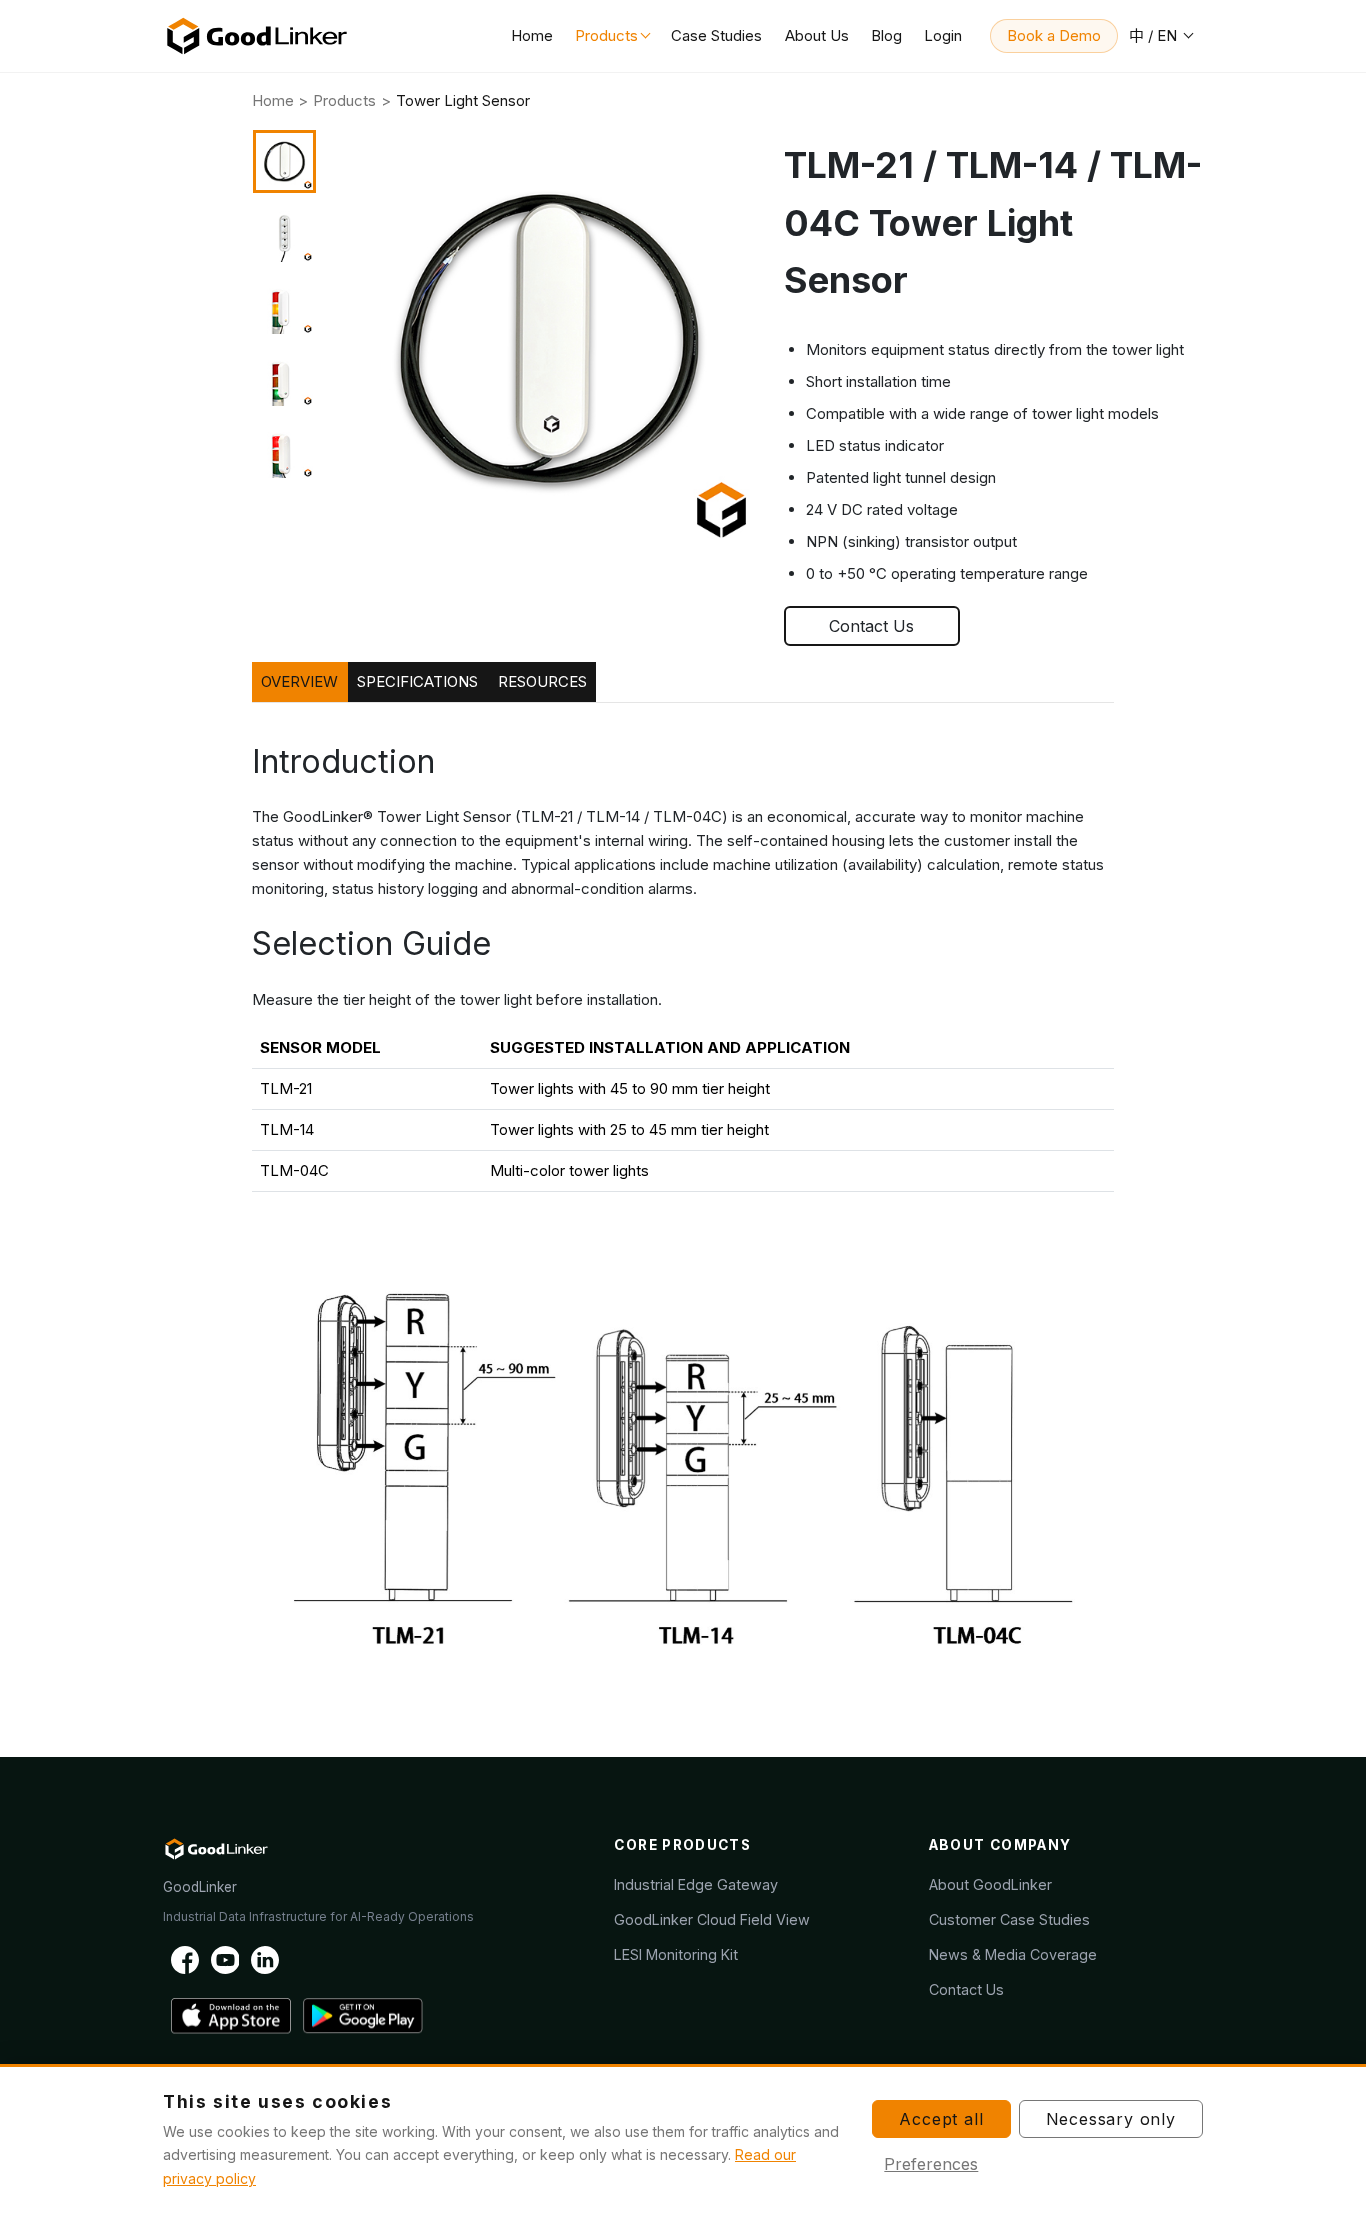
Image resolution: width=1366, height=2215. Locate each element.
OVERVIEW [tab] (299, 681)
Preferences (931, 2164)
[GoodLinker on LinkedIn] (265, 1958)
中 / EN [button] (1155, 35)
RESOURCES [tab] (542, 681)
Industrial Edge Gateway (696, 1884)
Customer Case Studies (1009, 1919)
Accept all (941, 2119)
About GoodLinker (990, 1884)
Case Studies (716, 35)
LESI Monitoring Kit (676, 1954)
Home (532, 35)
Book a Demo (1054, 35)
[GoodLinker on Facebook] (185, 1958)
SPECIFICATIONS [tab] (417, 681)
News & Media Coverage (1013, 1954)
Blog (886, 35)
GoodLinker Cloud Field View (712, 1919)
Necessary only (1111, 2119)
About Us (817, 35)
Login (943, 35)
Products (606, 35)
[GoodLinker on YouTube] (225, 1958)
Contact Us (871, 626)
